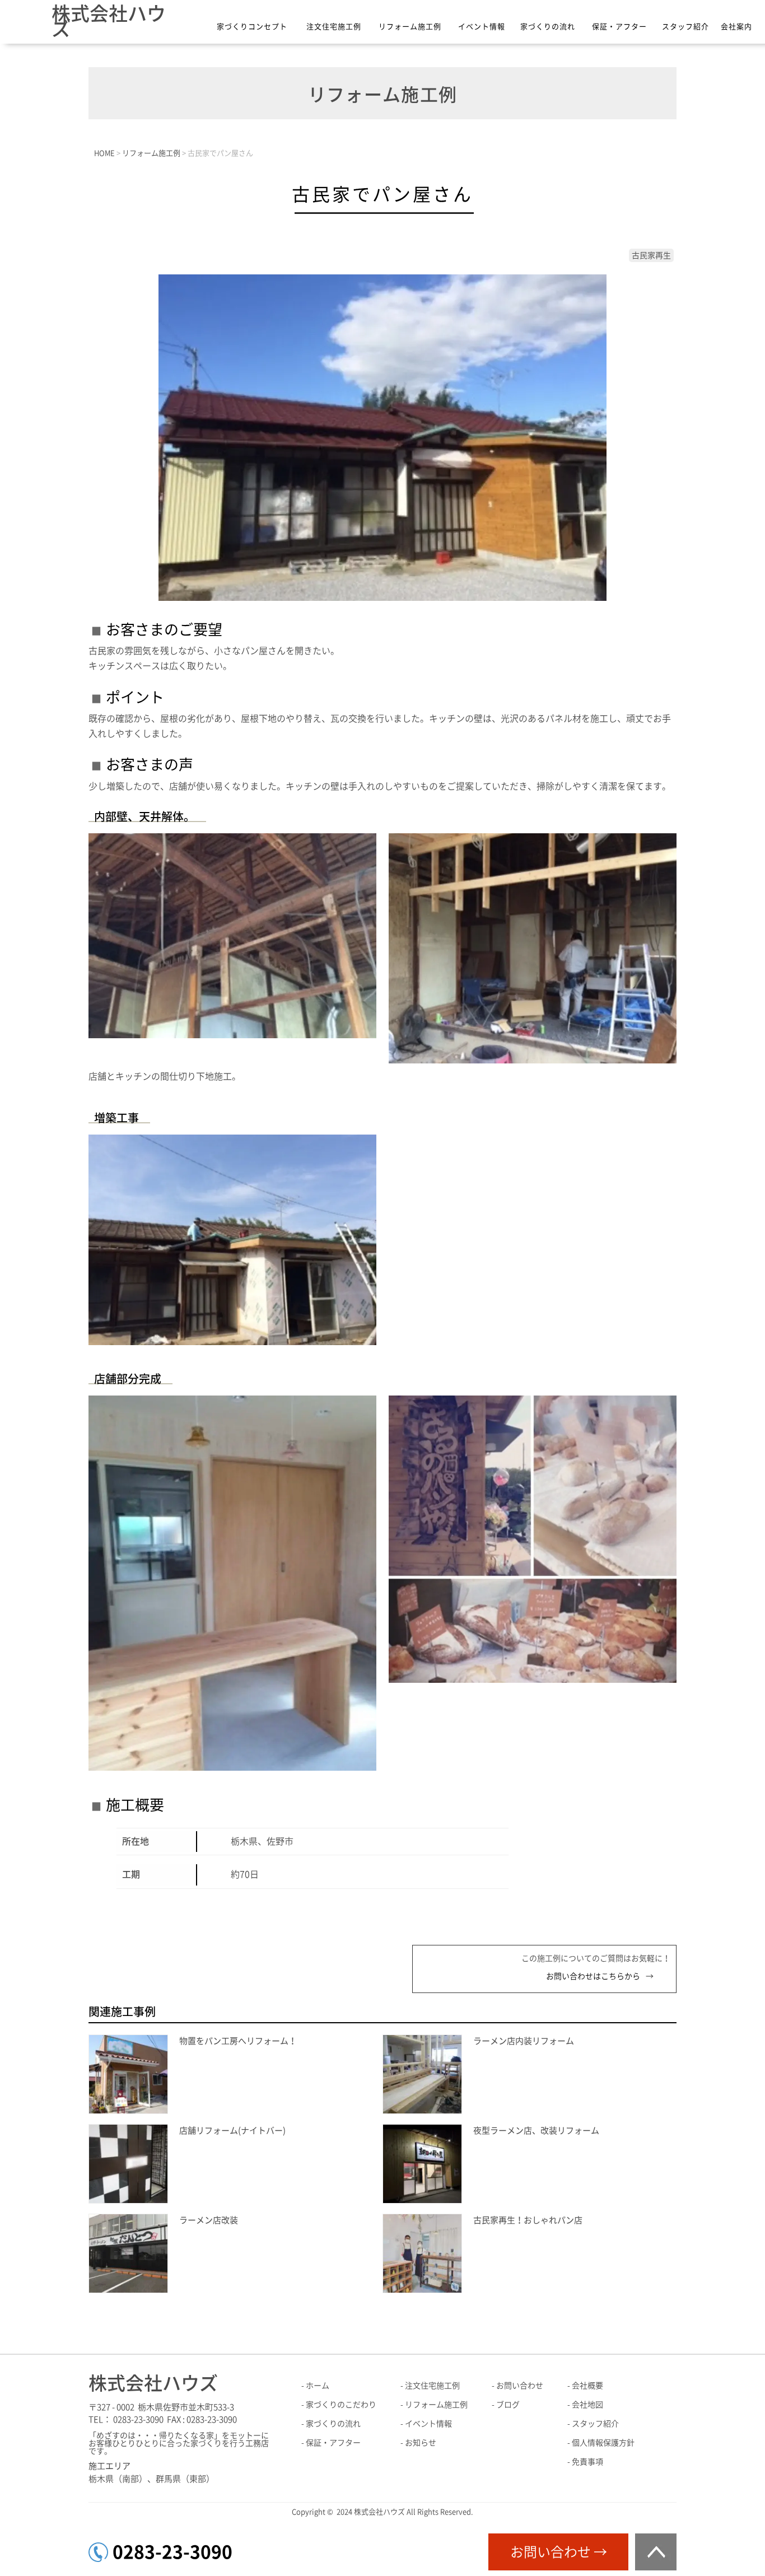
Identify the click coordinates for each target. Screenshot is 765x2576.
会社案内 (736, 27)
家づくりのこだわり (341, 2405)
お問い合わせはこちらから (593, 1976)
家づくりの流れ (548, 27)
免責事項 (587, 2462)
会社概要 (587, 2386)
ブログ (508, 2405)
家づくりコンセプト (252, 27)
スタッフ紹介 (685, 27)
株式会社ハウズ (109, 21)
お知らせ (421, 2443)
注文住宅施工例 (334, 27)
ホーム (318, 2386)
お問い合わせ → (559, 2552)
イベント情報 (482, 27)
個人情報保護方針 (603, 2443)
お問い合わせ (520, 2386)
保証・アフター (619, 27)
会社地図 (587, 2405)
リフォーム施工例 (410, 27)
